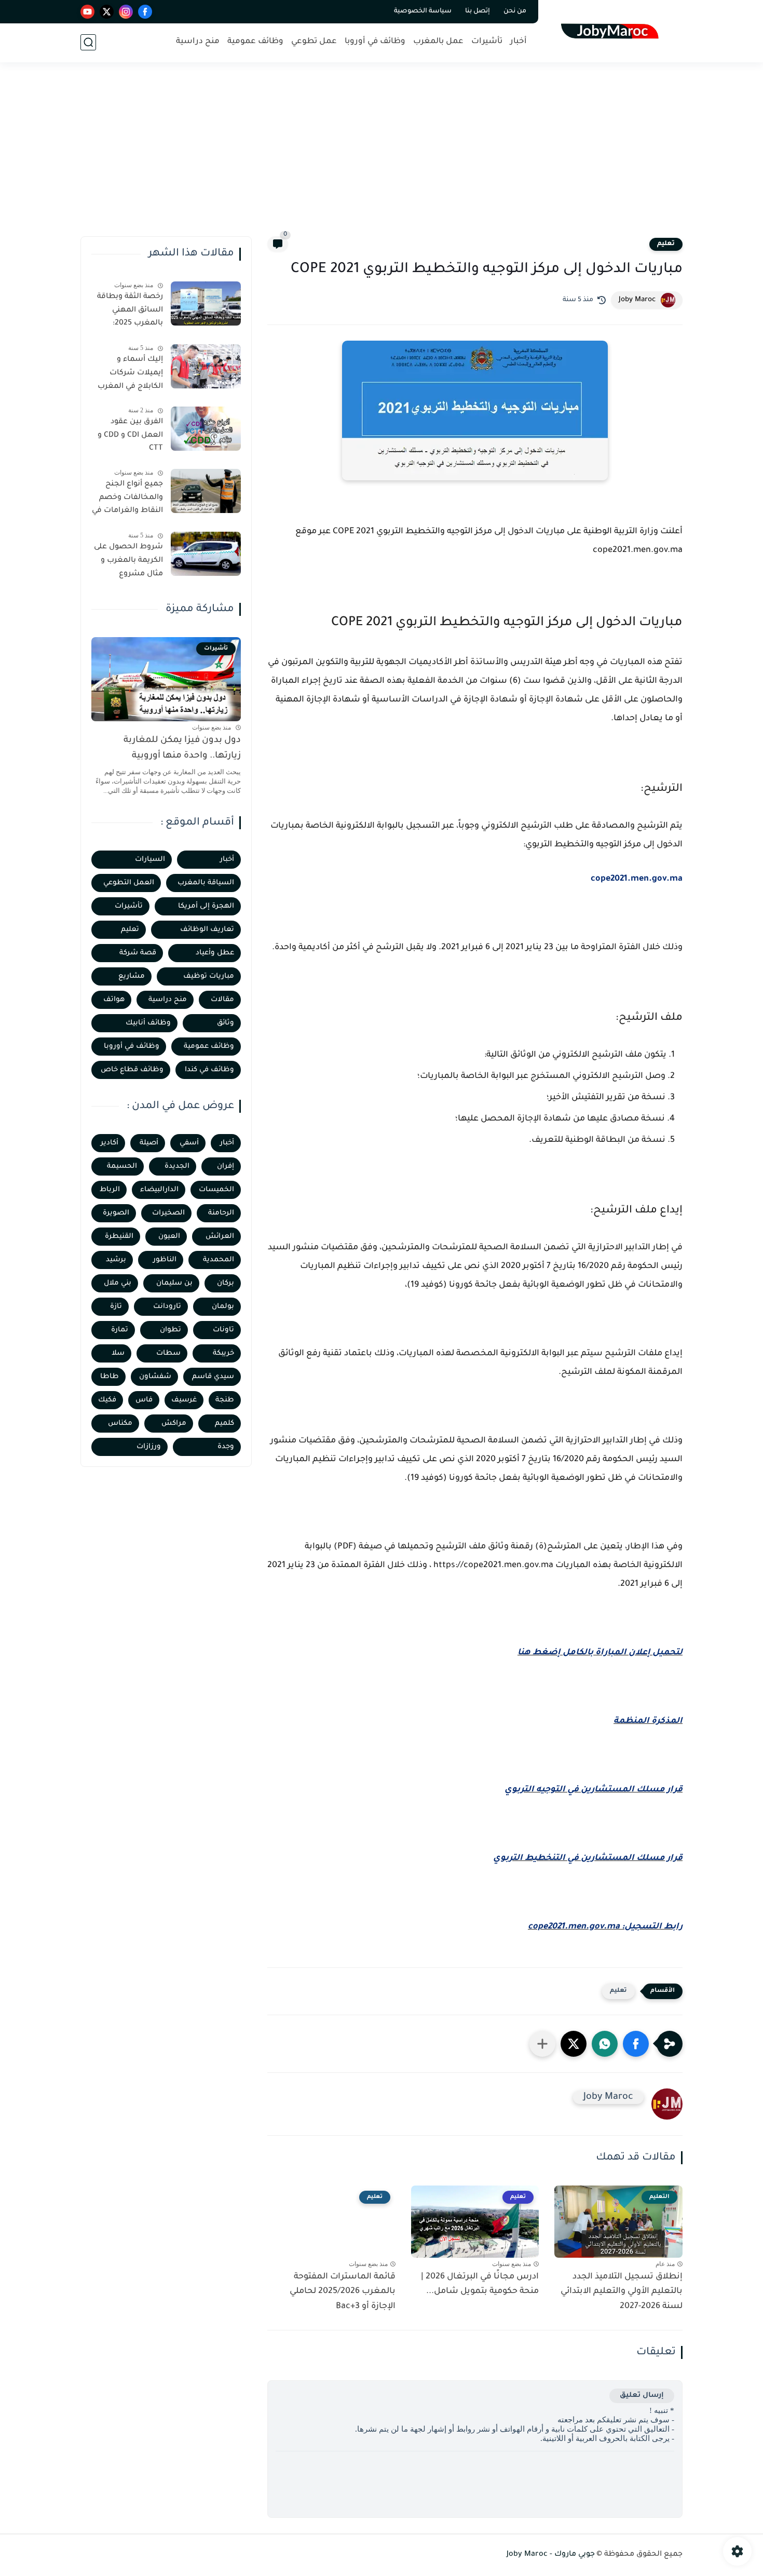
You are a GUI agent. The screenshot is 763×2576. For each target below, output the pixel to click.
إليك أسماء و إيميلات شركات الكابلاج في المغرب (130, 373)
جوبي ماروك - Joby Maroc (551, 2555)
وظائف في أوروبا (375, 42)
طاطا (110, 1377)
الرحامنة (221, 1213)
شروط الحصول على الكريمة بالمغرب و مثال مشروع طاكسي (128, 562)
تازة (116, 1307)
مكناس (120, 1424)
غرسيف (184, 1400)
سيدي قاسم (213, 1377)
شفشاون (155, 1377)
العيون (169, 1237)
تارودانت (167, 1307)
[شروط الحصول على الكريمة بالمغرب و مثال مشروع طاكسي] (206, 554)
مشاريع (132, 976)
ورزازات (149, 1447)
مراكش (174, 1424)
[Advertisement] (382, 156)
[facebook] (145, 12)
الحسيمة (122, 1166)
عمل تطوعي (314, 42)
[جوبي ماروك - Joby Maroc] (613, 30)
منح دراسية (198, 42)
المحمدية (219, 1260)
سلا (118, 1353)
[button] (636, 2044)
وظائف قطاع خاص (132, 1070)
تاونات (223, 1330)
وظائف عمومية (255, 42)
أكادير (110, 1143)
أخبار (519, 42)
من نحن (515, 11)
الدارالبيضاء (159, 1190)
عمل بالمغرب (438, 42)
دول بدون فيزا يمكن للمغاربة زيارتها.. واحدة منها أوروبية (182, 748)
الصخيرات (168, 1213)
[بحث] (88, 42)
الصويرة (116, 1213)
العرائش (220, 1237)
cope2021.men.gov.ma (637, 879)
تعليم (666, 244)
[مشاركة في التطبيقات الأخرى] (542, 2044)
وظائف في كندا (209, 1070)
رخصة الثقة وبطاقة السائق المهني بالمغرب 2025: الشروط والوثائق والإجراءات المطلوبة (129, 312)
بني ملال (118, 1283)
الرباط (110, 1190)
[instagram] (126, 12)
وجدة (226, 1447)
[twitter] (107, 12)
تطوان (171, 1330)
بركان (226, 1283)
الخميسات (216, 1190)
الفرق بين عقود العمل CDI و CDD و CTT (130, 435)
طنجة (225, 1400)
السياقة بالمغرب (206, 883)
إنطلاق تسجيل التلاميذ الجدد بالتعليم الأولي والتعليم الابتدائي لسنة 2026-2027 (622, 2292)
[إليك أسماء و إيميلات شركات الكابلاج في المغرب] (206, 366)
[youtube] (87, 12)
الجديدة (177, 1166)
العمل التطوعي (129, 883)
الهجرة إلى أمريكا (206, 906)
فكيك (107, 1400)
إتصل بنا (478, 11)
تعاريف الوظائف (207, 930)
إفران (226, 1166)
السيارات (150, 860)
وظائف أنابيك (148, 1023)
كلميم (224, 1424)
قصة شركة (138, 953)
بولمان (223, 1307)
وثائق (226, 1023)
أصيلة (149, 1143)
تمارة (120, 1330)
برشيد (116, 1260)
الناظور (165, 1260)
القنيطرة (119, 1237)
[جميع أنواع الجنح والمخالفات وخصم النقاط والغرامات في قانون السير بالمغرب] (206, 491)
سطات (168, 1353)
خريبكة (223, 1353)
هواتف (114, 1000)
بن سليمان (174, 1283)
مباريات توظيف (209, 976)
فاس (144, 1400)
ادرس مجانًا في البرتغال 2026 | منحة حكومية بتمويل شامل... (480, 2284)
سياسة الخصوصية (423, 11)
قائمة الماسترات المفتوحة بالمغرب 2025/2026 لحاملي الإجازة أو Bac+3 (343, 2292)
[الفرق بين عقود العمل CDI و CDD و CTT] (206, 429)
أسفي (189, 1143)
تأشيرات (487, 42)
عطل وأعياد (215, 953)
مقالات (222, 1000)
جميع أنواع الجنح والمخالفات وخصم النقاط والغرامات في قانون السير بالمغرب (127, 500)
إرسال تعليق (642, 2396)
